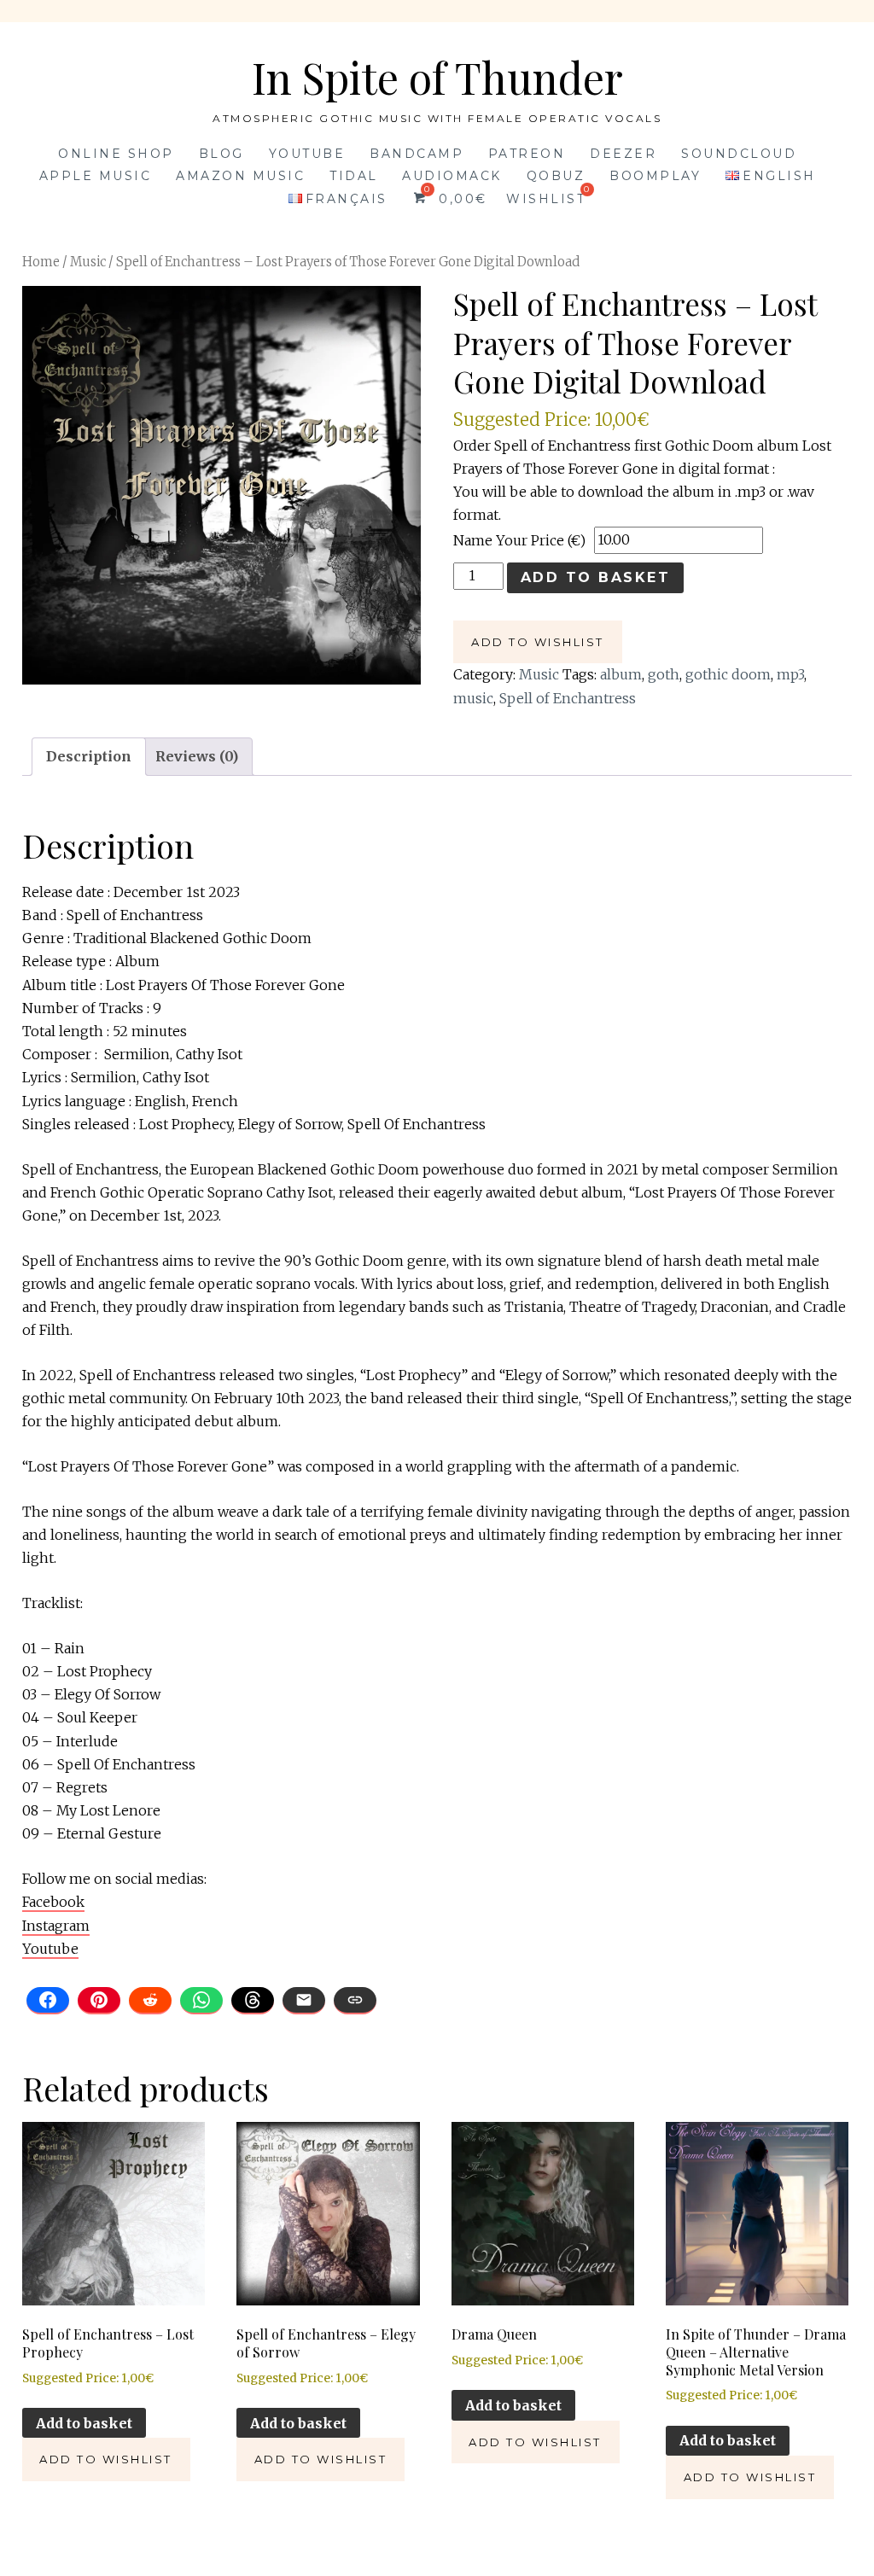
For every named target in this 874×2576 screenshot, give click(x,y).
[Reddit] (150, 2001)
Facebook (53, 1902)
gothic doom (728, 674)
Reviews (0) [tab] (197, 756)
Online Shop (116, 154)
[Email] (304, 2001)
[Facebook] (48, 2001)
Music (88, 262)
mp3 (790, 674)
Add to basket (596, 577)
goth (664, 674)
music (473, 698)
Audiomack (452, 176)
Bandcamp (417, 154)
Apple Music (96, 176)
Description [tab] (89, 756)
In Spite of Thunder (437, 77)
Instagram (56, 1926)
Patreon (527, 154)
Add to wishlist (538, 642)
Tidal (354, 176)
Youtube (307, 154)
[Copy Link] (355, 2001)
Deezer (623, 154)
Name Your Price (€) (519, 540)
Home (41, 262)
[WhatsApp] (201, 2001)
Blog (221, 154)
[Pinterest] (99, 2001)
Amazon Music (240, 176)
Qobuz (556, 176)
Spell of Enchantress (568, 698)
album (621, 674)
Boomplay (655, 176)
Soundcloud (739, 154)
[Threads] (253, 2001)
